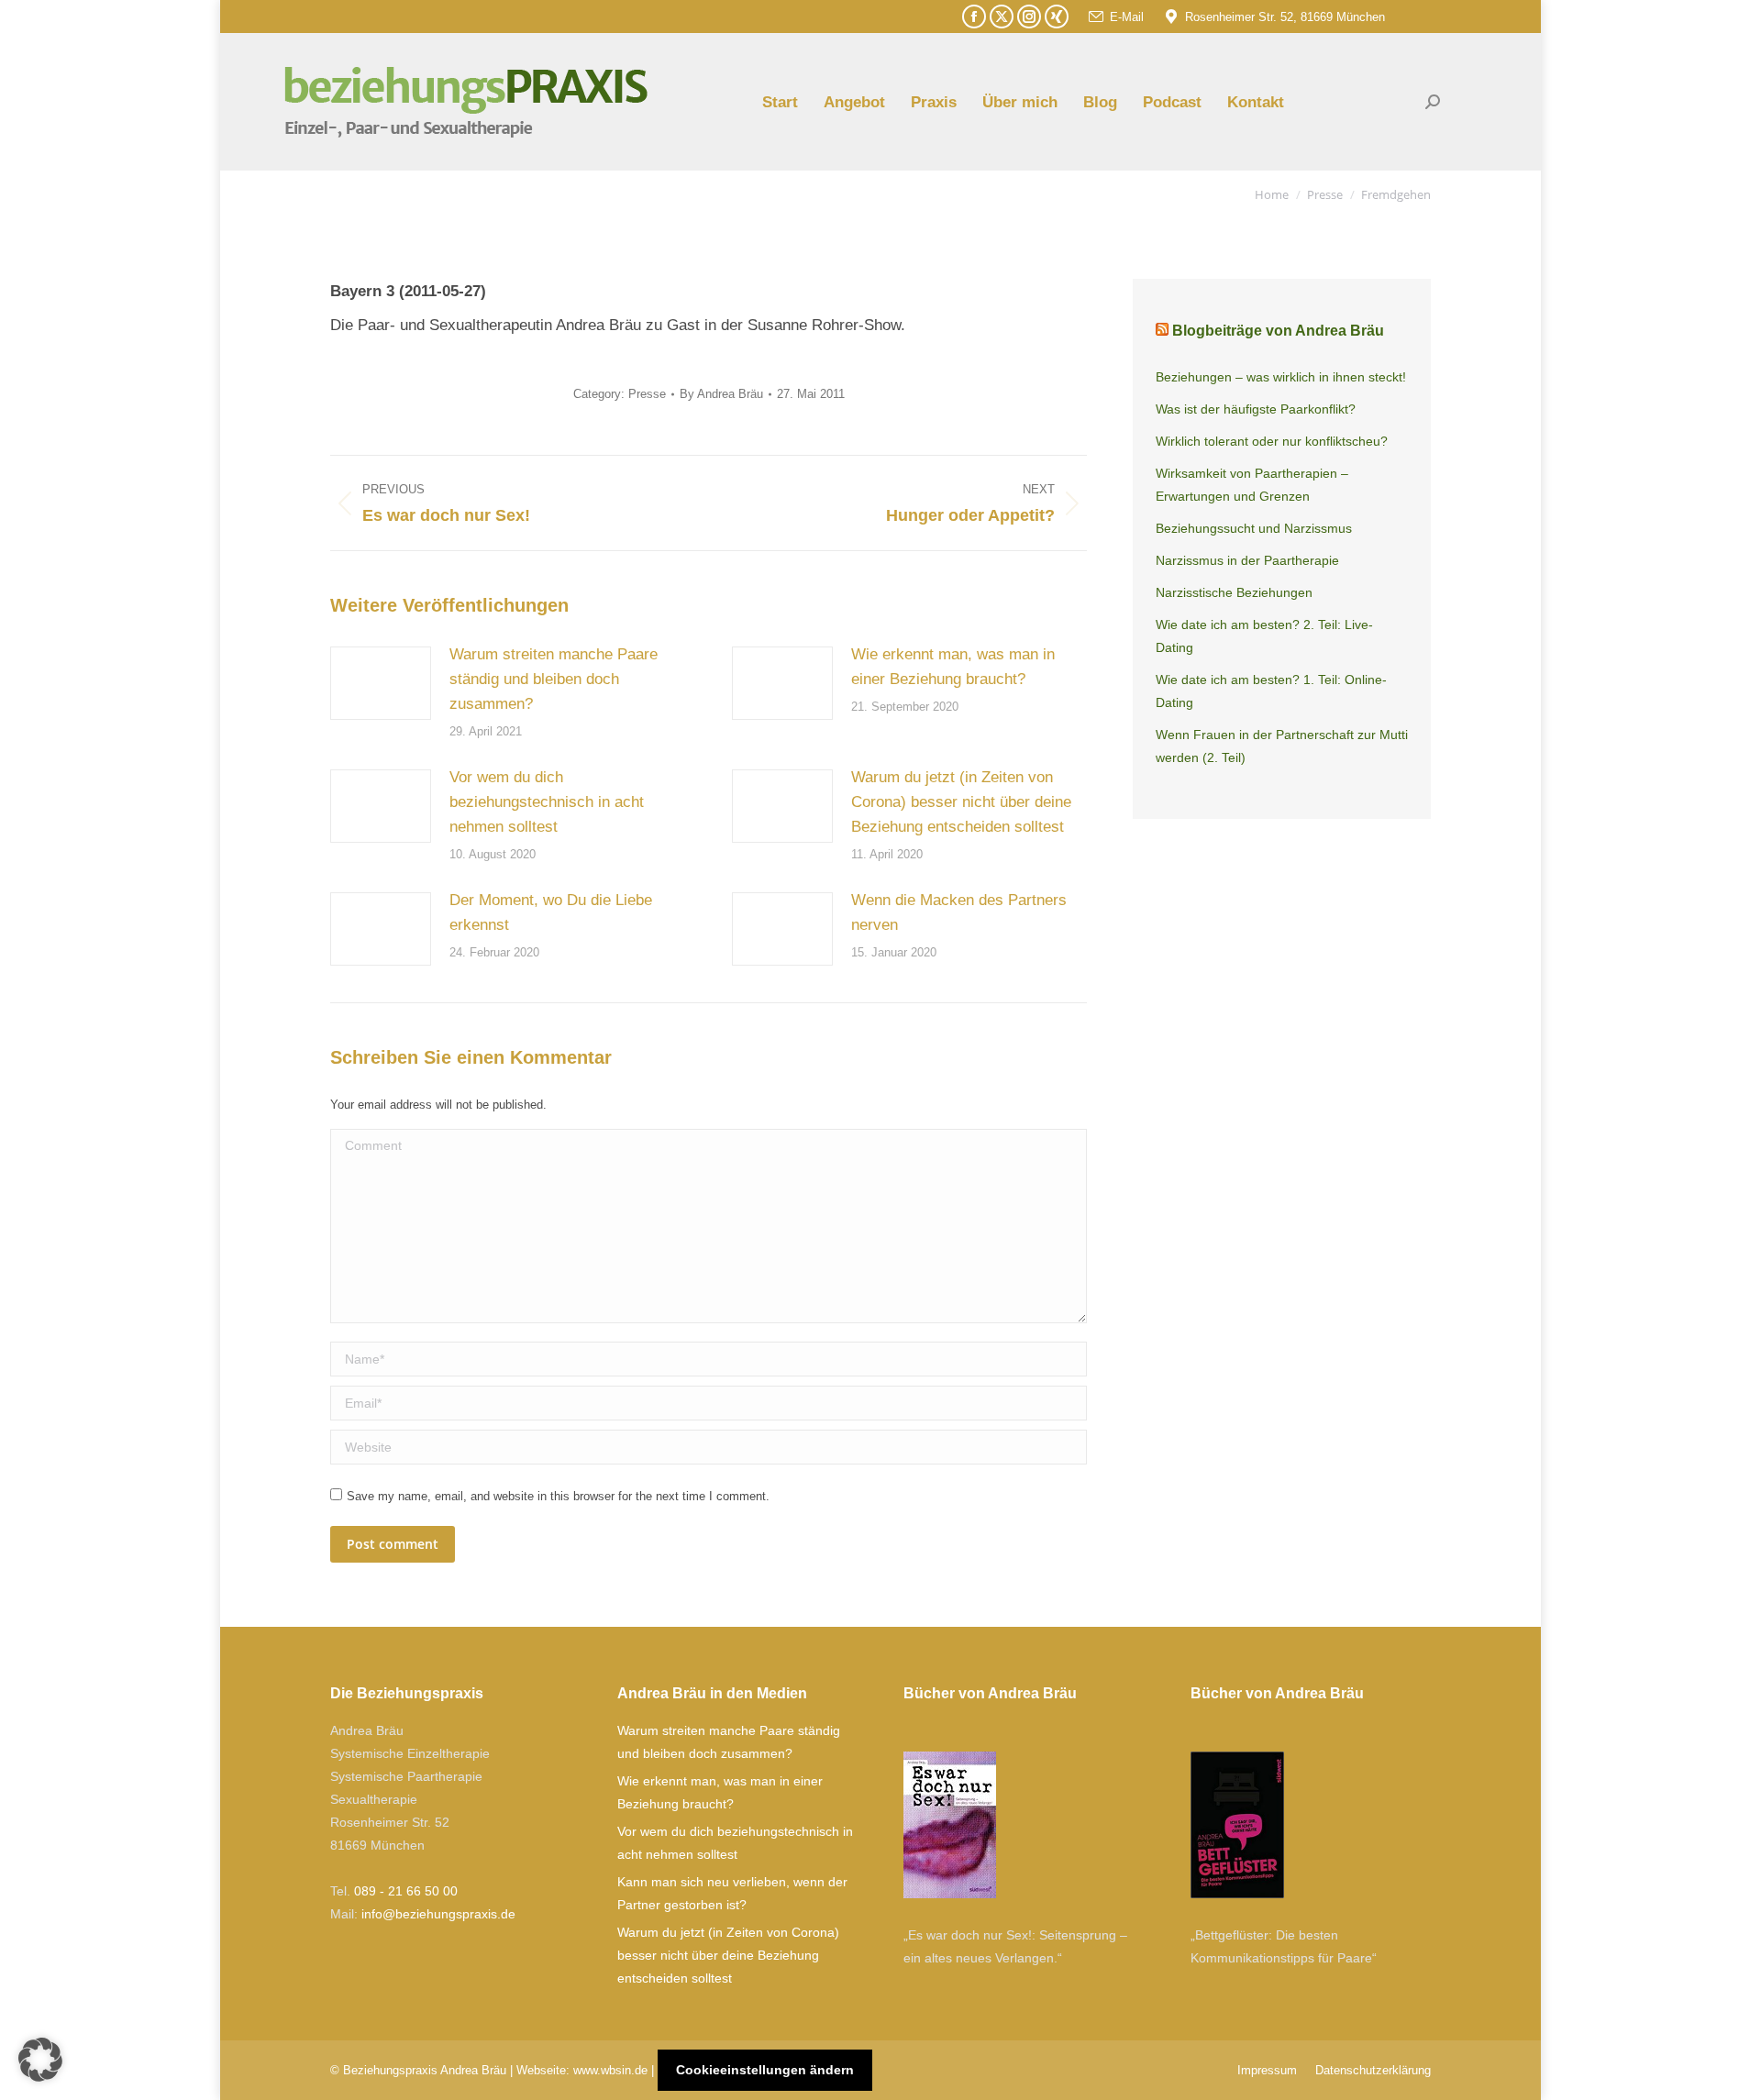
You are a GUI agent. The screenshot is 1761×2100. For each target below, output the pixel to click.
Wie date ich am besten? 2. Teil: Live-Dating (1264, 636)
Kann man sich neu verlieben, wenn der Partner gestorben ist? (732, 1893)
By (721, 394)
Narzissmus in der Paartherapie (1247, 560)
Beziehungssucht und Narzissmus (1254, 528)
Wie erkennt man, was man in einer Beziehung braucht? (953, 667)
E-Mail (1127, 17)
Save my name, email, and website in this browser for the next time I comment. (558, 1496)
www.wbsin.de (610, 2070)
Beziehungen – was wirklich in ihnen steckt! (1281, 377)
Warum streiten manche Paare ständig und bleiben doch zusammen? (554, 679)
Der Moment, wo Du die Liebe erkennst (551, 912)
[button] (40, 2060)
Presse (647, 394)
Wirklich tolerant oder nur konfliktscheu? (1272, 441)
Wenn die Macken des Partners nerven (959, 912)
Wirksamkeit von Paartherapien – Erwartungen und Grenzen (1252, 485)
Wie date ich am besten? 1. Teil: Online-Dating (1271, 691)
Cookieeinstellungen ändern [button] (765, 2070)
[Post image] (381, 683)
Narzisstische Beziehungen (1234, 592)
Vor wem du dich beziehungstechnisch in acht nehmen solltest (547, 802)
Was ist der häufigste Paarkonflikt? (1256, 409)
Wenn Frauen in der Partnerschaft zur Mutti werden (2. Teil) (1282, 746)
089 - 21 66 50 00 (406, 1891)
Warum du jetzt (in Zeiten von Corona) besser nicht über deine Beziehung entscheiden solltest (961, 802)
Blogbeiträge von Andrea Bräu (1278, 331)
